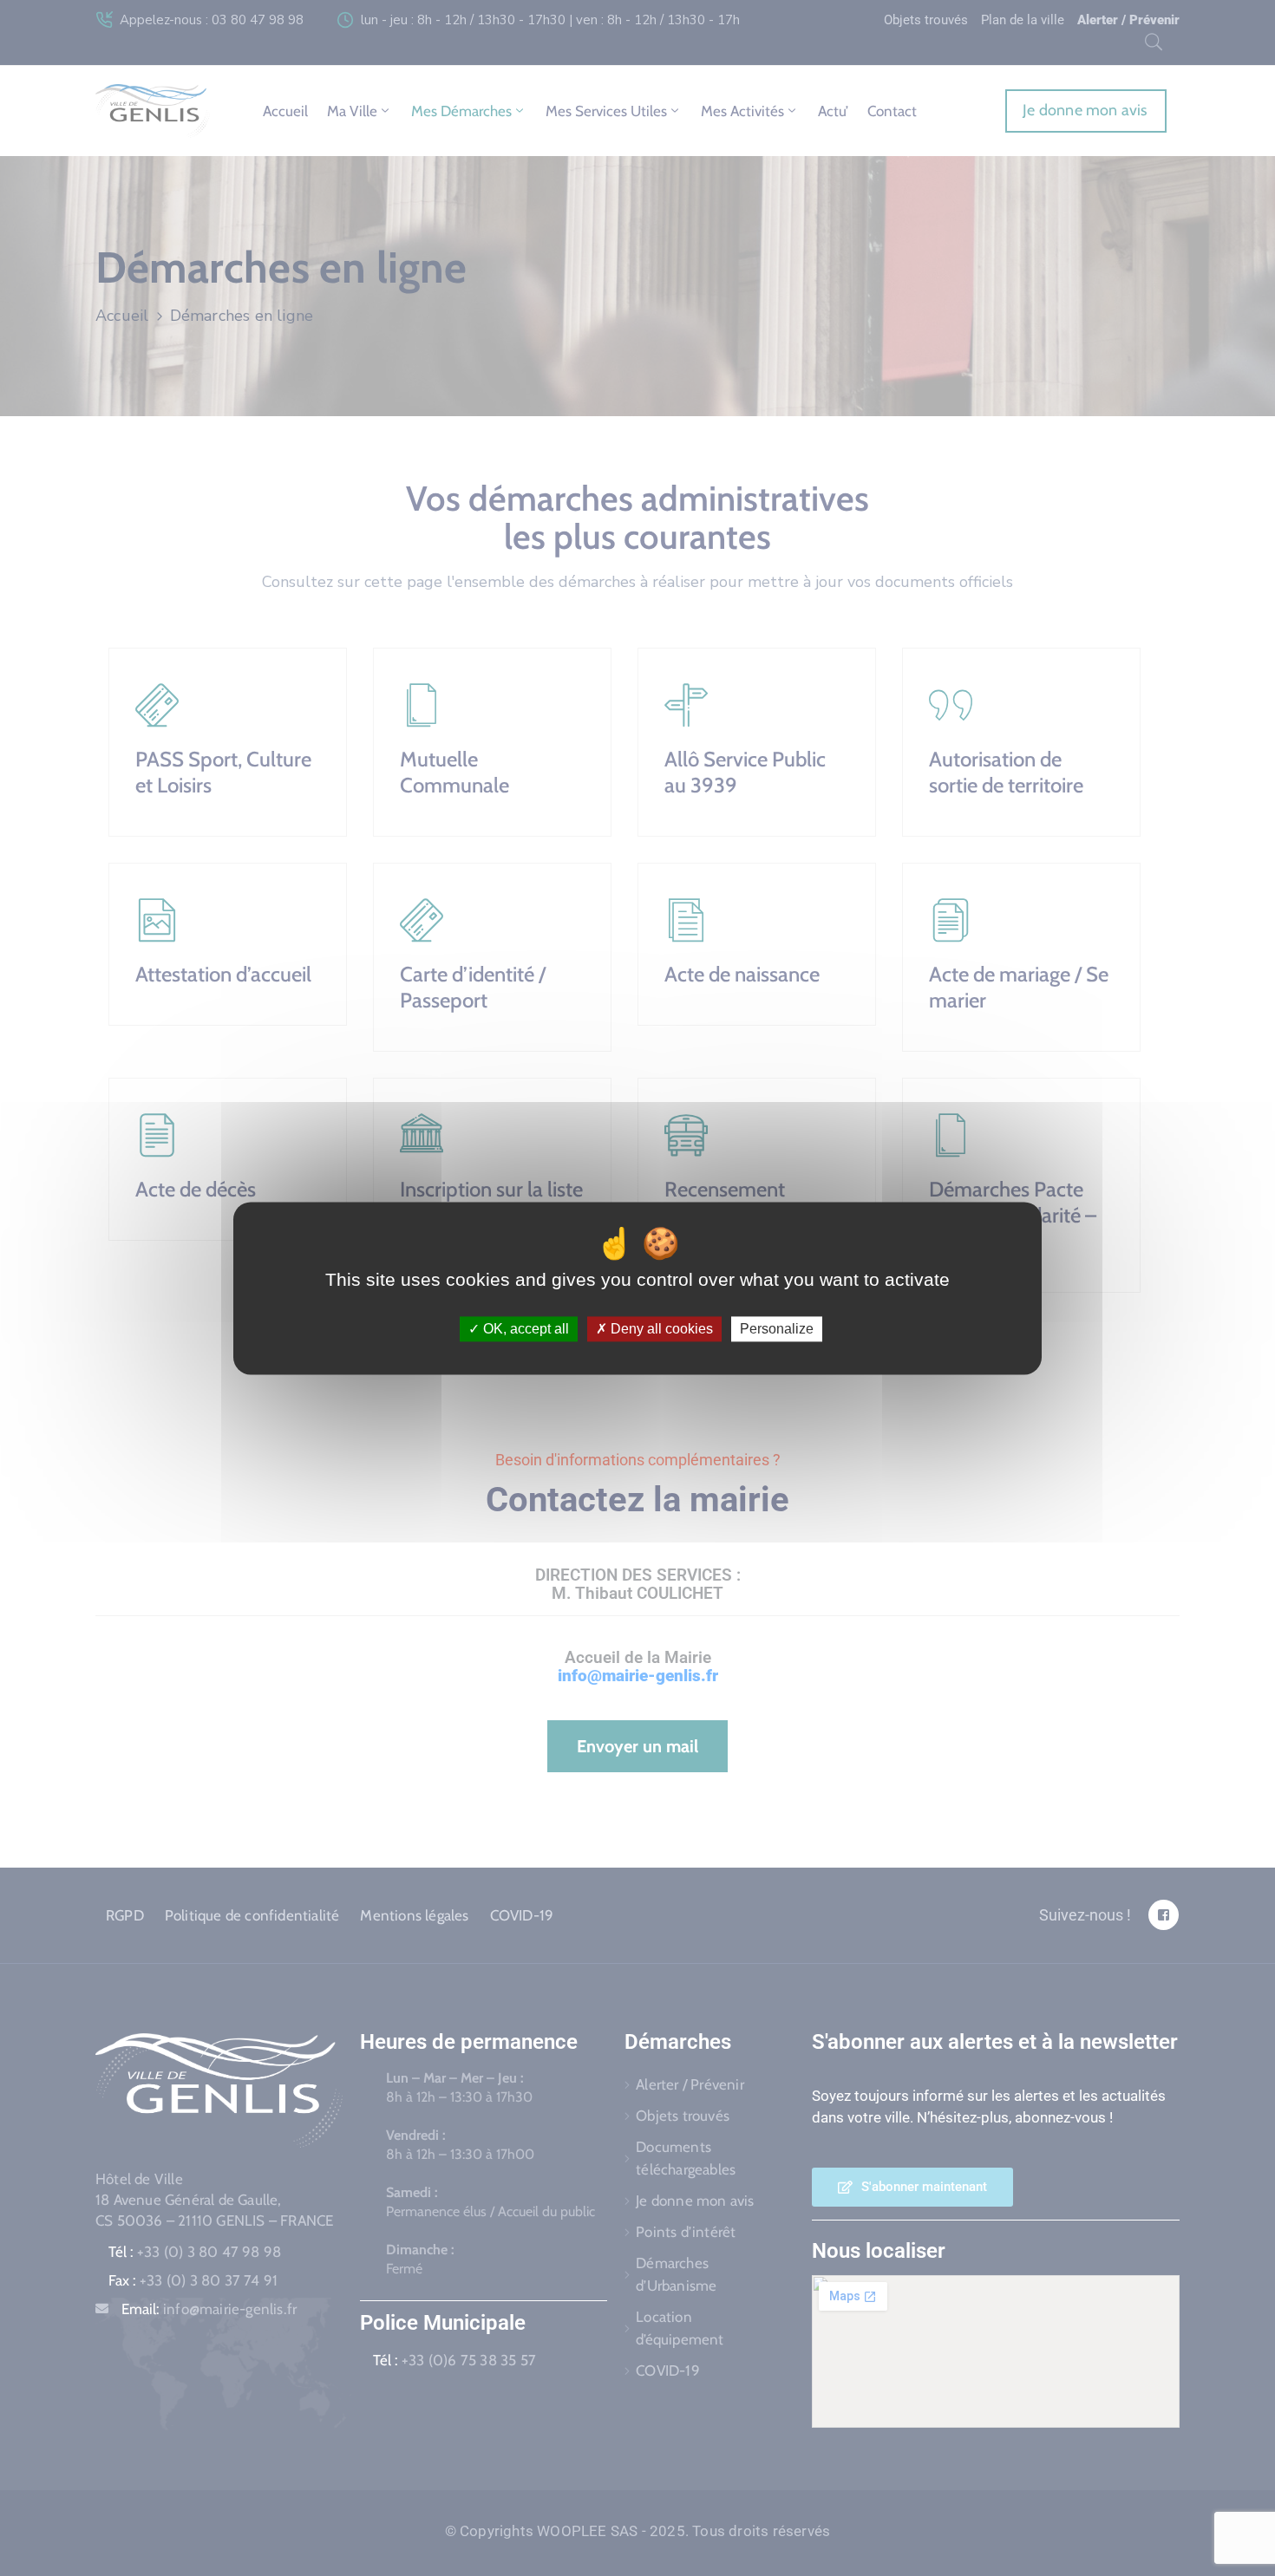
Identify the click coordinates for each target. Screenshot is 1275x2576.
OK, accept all (524, 1329)
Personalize (777, 1329)
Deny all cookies (660, 1329)
